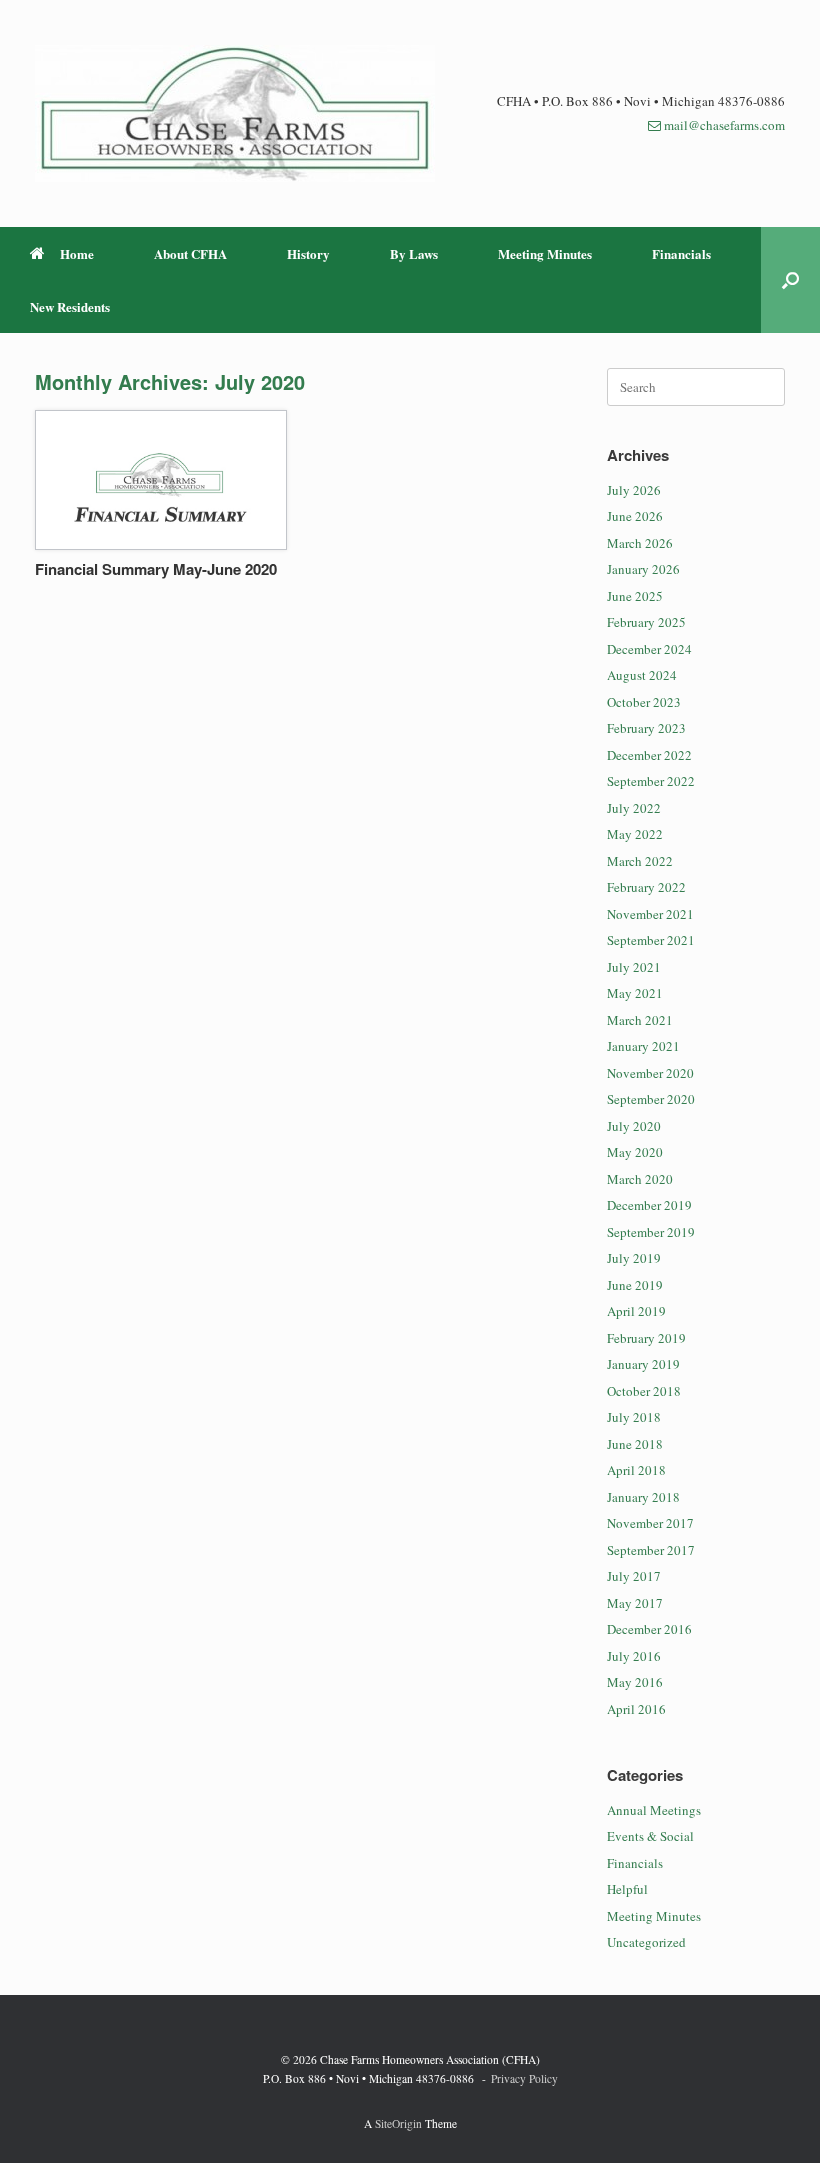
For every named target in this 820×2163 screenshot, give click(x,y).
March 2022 (640, 861)
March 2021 (640, 1020)
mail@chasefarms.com (724, 125)
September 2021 (651, 940)
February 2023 (646, 728)
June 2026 (635, 516)
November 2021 (650, 914)
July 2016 (634, 1656)
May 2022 (635, 834)
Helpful (627, 1889)
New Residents (70, 306)
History (308, 253)
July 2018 (634, 1417)
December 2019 (649, 1205)
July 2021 (634, 967)
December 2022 (649, 755)
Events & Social (650, 1836)
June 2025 (635, 596)
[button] (790, 280)
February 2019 (646, 1338)
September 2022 (651, 781)
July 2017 (634, 1576)
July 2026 (634, 490)
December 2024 (649, 649)
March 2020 (640, 1179)
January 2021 (643, 1046)
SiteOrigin (398, 2123)
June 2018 (635, 1444)
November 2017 (650, 1523)
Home (77, 253)
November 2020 (650, 1073)
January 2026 (643, 569)
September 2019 (651, 1232)
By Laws (414, 253)
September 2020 (651, 1099)
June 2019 (635, 1285)
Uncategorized (646, 1942)
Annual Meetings (654, 1810)
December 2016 (649, 1629)
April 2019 (636, 1311)
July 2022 (634, 808)
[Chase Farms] (235, 113)
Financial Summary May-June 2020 (156, 569)
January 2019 (643, 1364)
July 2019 (634, 1258)
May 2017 (635, 1603)
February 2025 (646, 622)
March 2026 (640, 543)
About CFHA (190, 253)
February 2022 (646, 887)
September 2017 (651, 1550)
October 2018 (644, 1391)
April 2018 (636, 1470)
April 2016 (636, 1709)
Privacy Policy (524, 2078)
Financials (681, 253)
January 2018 (643, 1497)
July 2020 (634, 1126)
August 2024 (642, 675)
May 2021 (635, 993)
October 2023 (644, 702)
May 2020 (635, 1152)
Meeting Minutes (545, 253)
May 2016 (635, 1682)
